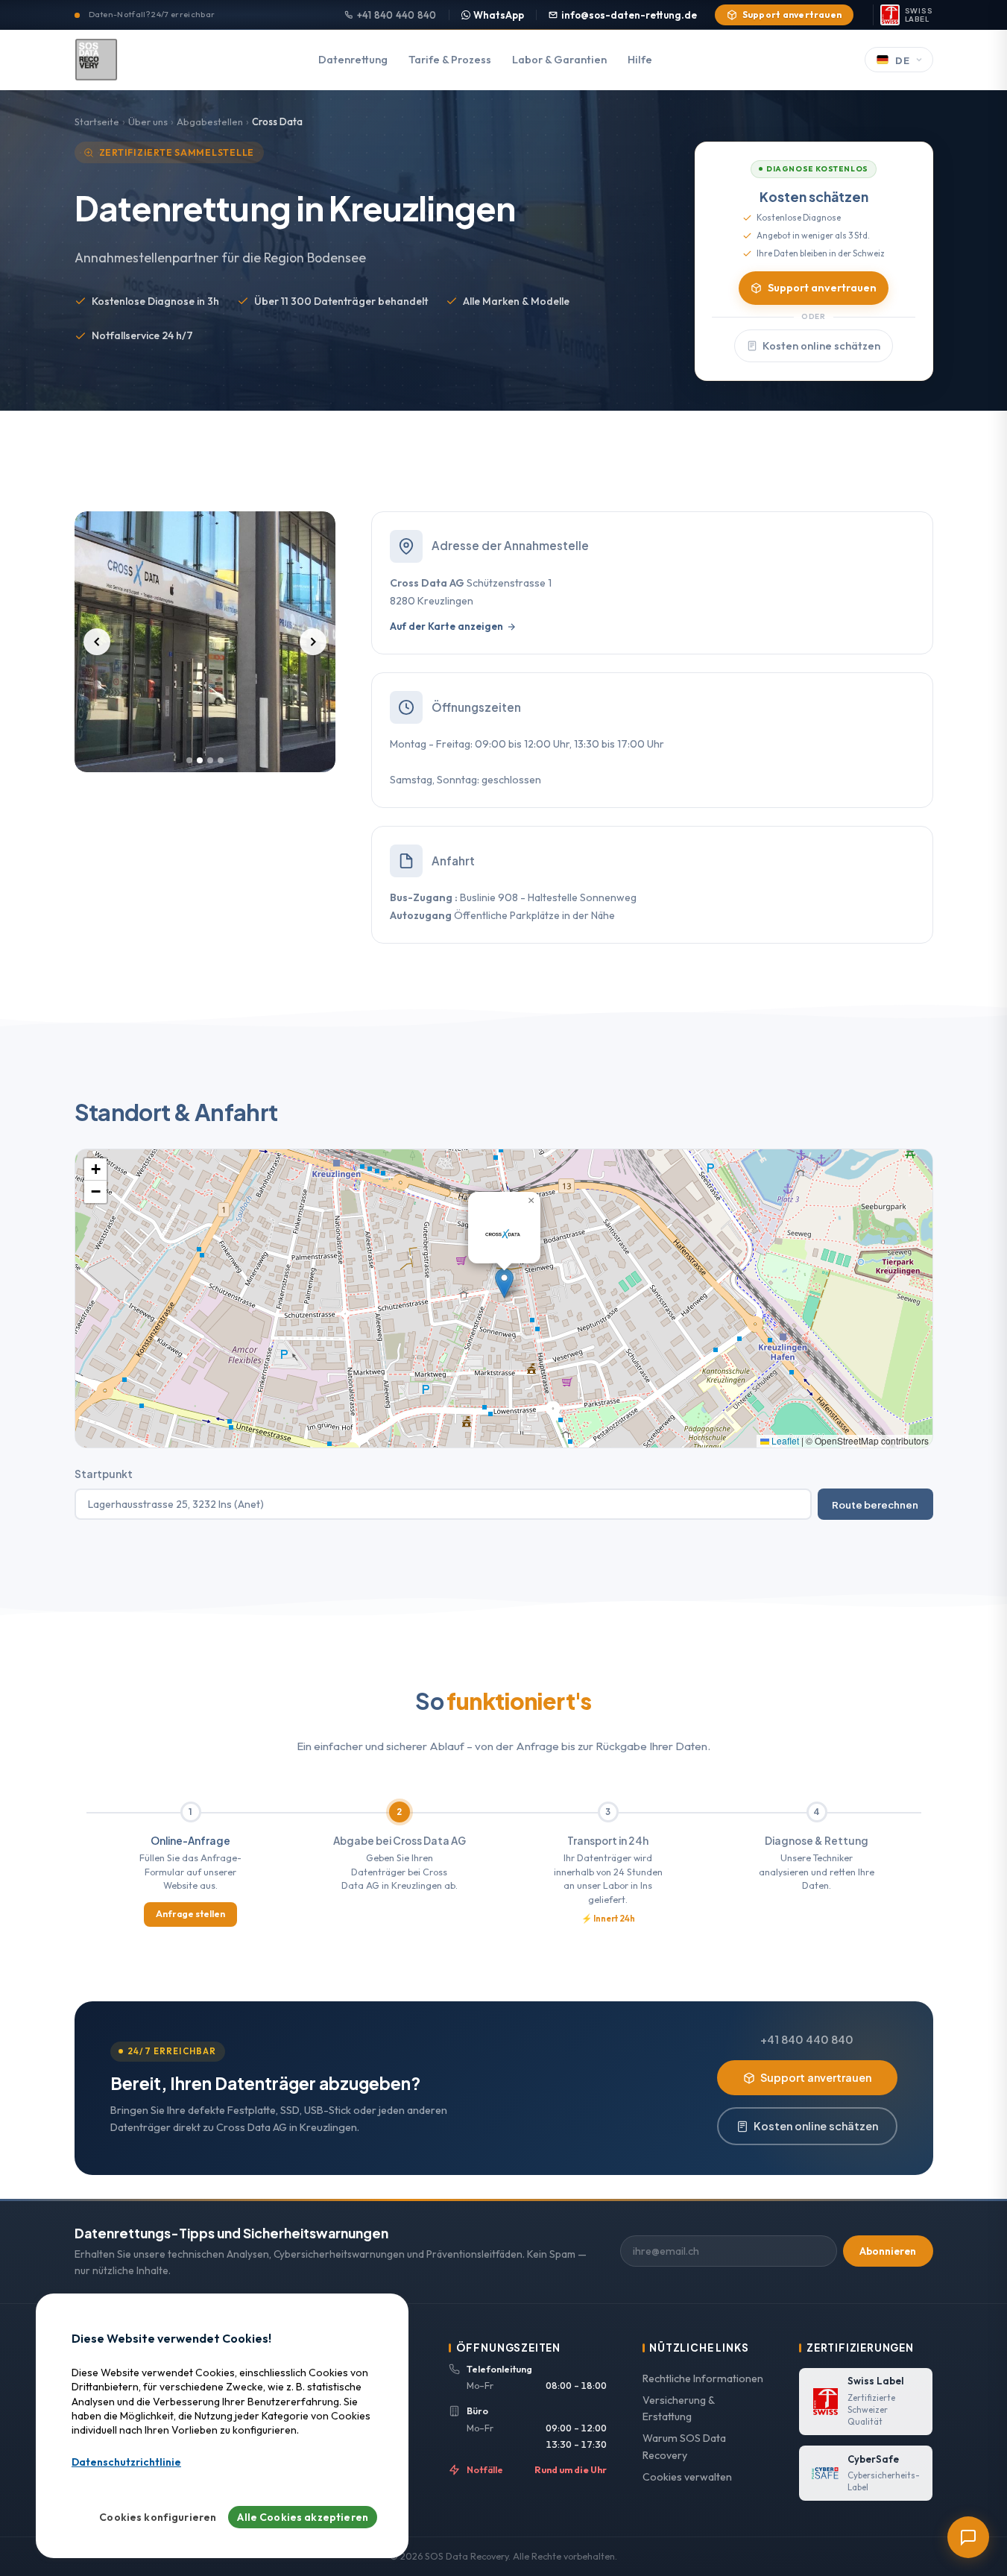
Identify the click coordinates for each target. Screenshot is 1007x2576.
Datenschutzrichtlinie (126, 2463)
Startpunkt (104, 1474)
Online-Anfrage (190, 1841)
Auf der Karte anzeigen (446, 626)
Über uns (148, 121)
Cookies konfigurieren (158, 2517)
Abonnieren (888, 2251)
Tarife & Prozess (450, 60)
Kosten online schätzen (821, 346)
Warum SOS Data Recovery (684, 2447)
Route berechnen (875, 1505)
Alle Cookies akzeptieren (303, 2517)
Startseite (97, 121)
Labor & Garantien (559, 60)
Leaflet (784, 1440)
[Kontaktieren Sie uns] (968, 2537)
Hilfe (640, 60)
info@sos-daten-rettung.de (629, 15)
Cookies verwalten (687, 2477)
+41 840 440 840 (397, 15)
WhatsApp (499, 15)
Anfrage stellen (190, 1914)
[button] (504, 1283)
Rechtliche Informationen (703, 2378)
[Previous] (97, 642)
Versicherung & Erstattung (678, 2409)
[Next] (313, 642)
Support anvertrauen (792, 15)
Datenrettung (353, 60)
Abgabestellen (210, 121)
